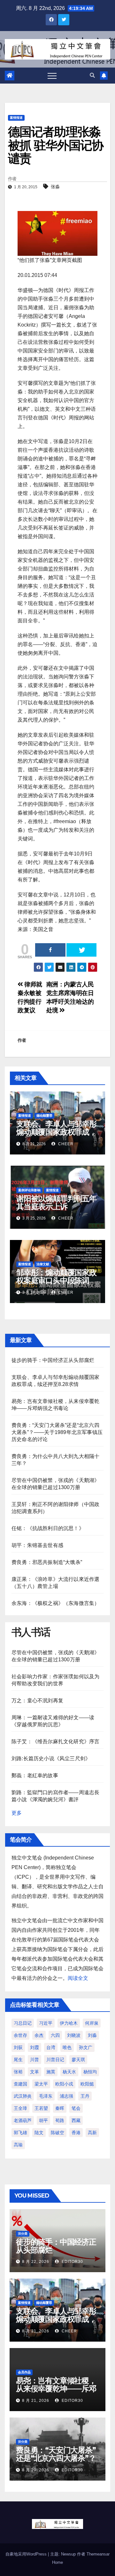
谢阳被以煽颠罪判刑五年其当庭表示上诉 (56, 1203)
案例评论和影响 (29, 1190)
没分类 (23, 2234)
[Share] (50, 950)
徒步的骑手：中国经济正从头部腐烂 (53, 1360)
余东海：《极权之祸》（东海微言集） (55, 1603)
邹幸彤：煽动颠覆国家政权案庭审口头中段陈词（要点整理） (56, 1280)
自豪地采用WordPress (27, 2554)
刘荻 (18, 2047)
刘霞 (34, 2047)
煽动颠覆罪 (44, 1116)
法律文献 (43, 1264)
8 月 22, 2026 (36, 2262)
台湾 (51, 2047)
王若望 (41, 2108)
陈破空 (57, 2133)
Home (57, 2562)
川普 (34, 2060)
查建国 (20, 2084)
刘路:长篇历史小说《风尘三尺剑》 (51, 1758)
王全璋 (20, 2108)
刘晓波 (74, 2035)
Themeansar (98, 2554)
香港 (76, 2133)
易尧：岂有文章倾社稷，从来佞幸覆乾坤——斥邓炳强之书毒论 (56, 2389)
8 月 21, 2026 (36, 2331)
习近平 (46, 2023)
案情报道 (16, 118)
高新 (92, 2133)
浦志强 (66, 2096)
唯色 (67, 2047)
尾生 (18, 2060)
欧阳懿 (87, 2084)
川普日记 (55, 2060)
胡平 (43, 2120)
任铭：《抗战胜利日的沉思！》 (48, 1528)
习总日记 (23, 2023)
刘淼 (92, 2035)
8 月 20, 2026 (36, 2470)
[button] (92, 75)
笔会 (76, 2108)
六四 (55, 2035)
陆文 (39, 2133)
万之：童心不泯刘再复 (37, 1701)
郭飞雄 (20, 2133)
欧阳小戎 (64, 2084)
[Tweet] (82, 950)
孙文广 (86, 2047)
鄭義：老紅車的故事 (35, 1775)
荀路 (60, 2120)
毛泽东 (46, 2096)
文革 (34, 2072)
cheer (65, 1144)
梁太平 (41, 2084)
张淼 (55, 187)
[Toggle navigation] (52, 76)
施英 (51, 2072)
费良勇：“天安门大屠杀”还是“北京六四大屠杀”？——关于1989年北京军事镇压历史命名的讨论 (57, 1432)
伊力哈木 (69, 2023)
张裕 (18, 2072)
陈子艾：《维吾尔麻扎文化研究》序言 (55, 1742)
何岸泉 (92, 2023)
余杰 (39, 2035)
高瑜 (18, 2145)
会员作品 (24, 2372)
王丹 (85, 2096)
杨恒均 (90, 2072)
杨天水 (69, 2072)
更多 (17, 1813)
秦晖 (60, 2108)
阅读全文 (78, 1978)
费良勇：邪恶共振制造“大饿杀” (47, 1562)
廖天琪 (78, 2060)
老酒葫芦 (23, 2120)
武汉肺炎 (23, 2096)
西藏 (76, 2120)
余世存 (20, 2035)
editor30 (72, 2262)
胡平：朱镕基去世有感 (37, 1545)
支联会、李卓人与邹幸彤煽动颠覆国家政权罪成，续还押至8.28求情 (56, 1132)
